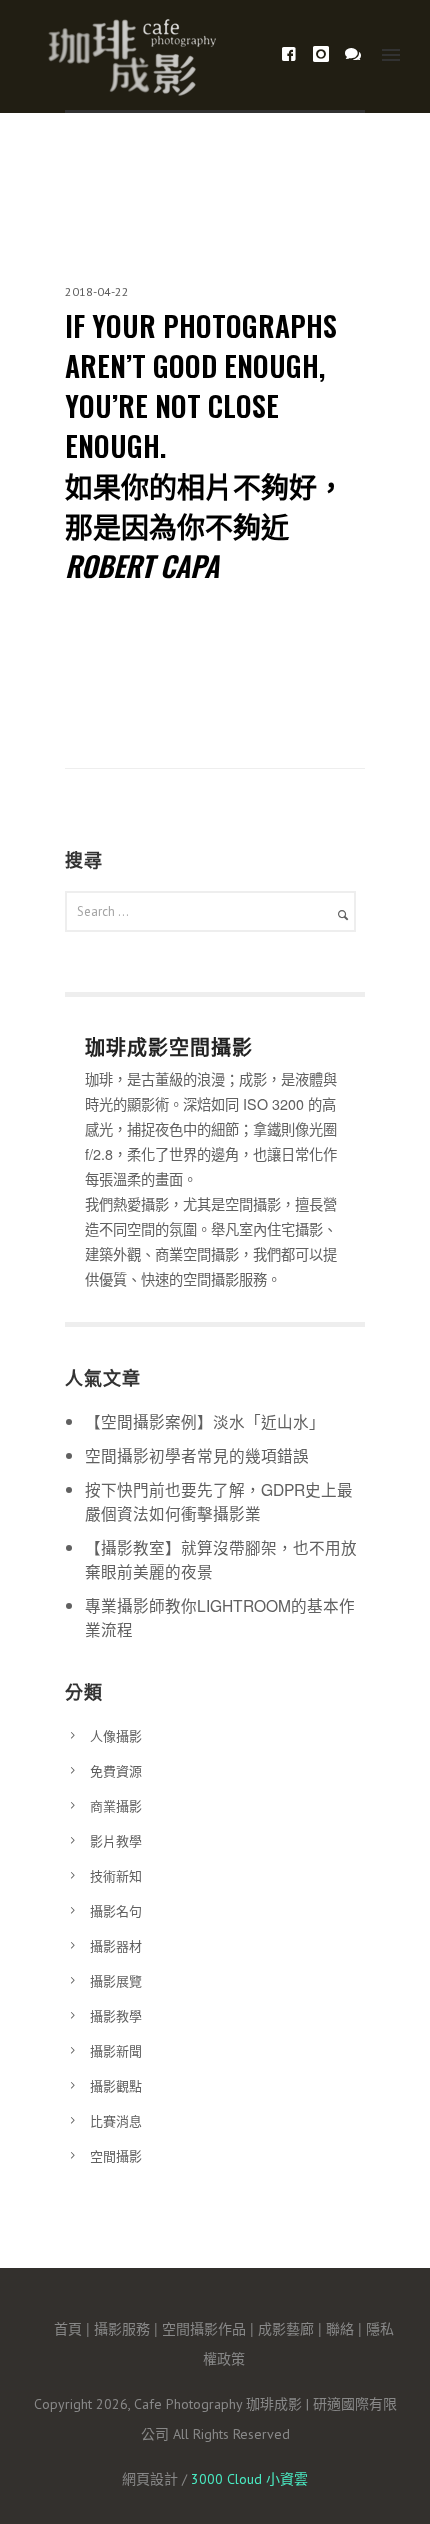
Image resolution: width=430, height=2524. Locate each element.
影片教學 (116, 1840)
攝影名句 (116, 1910)
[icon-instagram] (326, 54)
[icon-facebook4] (294, 54)
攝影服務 (122, 2328)
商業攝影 (116, 1805)
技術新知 (116, 1875)
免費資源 (116, 1770)
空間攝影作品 (204, 2328)
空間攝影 (116, 2155)
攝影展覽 (116, 1980)
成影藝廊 (286, 2328)
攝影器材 (116, 1945)
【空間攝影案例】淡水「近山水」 (205, 1421)
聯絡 (340, 2328)
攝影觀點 (116, 2085)
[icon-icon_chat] (353, 54)
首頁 (68, 2328)
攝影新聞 (116, 2050)
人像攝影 (116, 1735)
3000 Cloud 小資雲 (249, 2479)
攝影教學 (116, 2015)
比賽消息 (116, 2120)
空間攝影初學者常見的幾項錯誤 (197, 1455)
